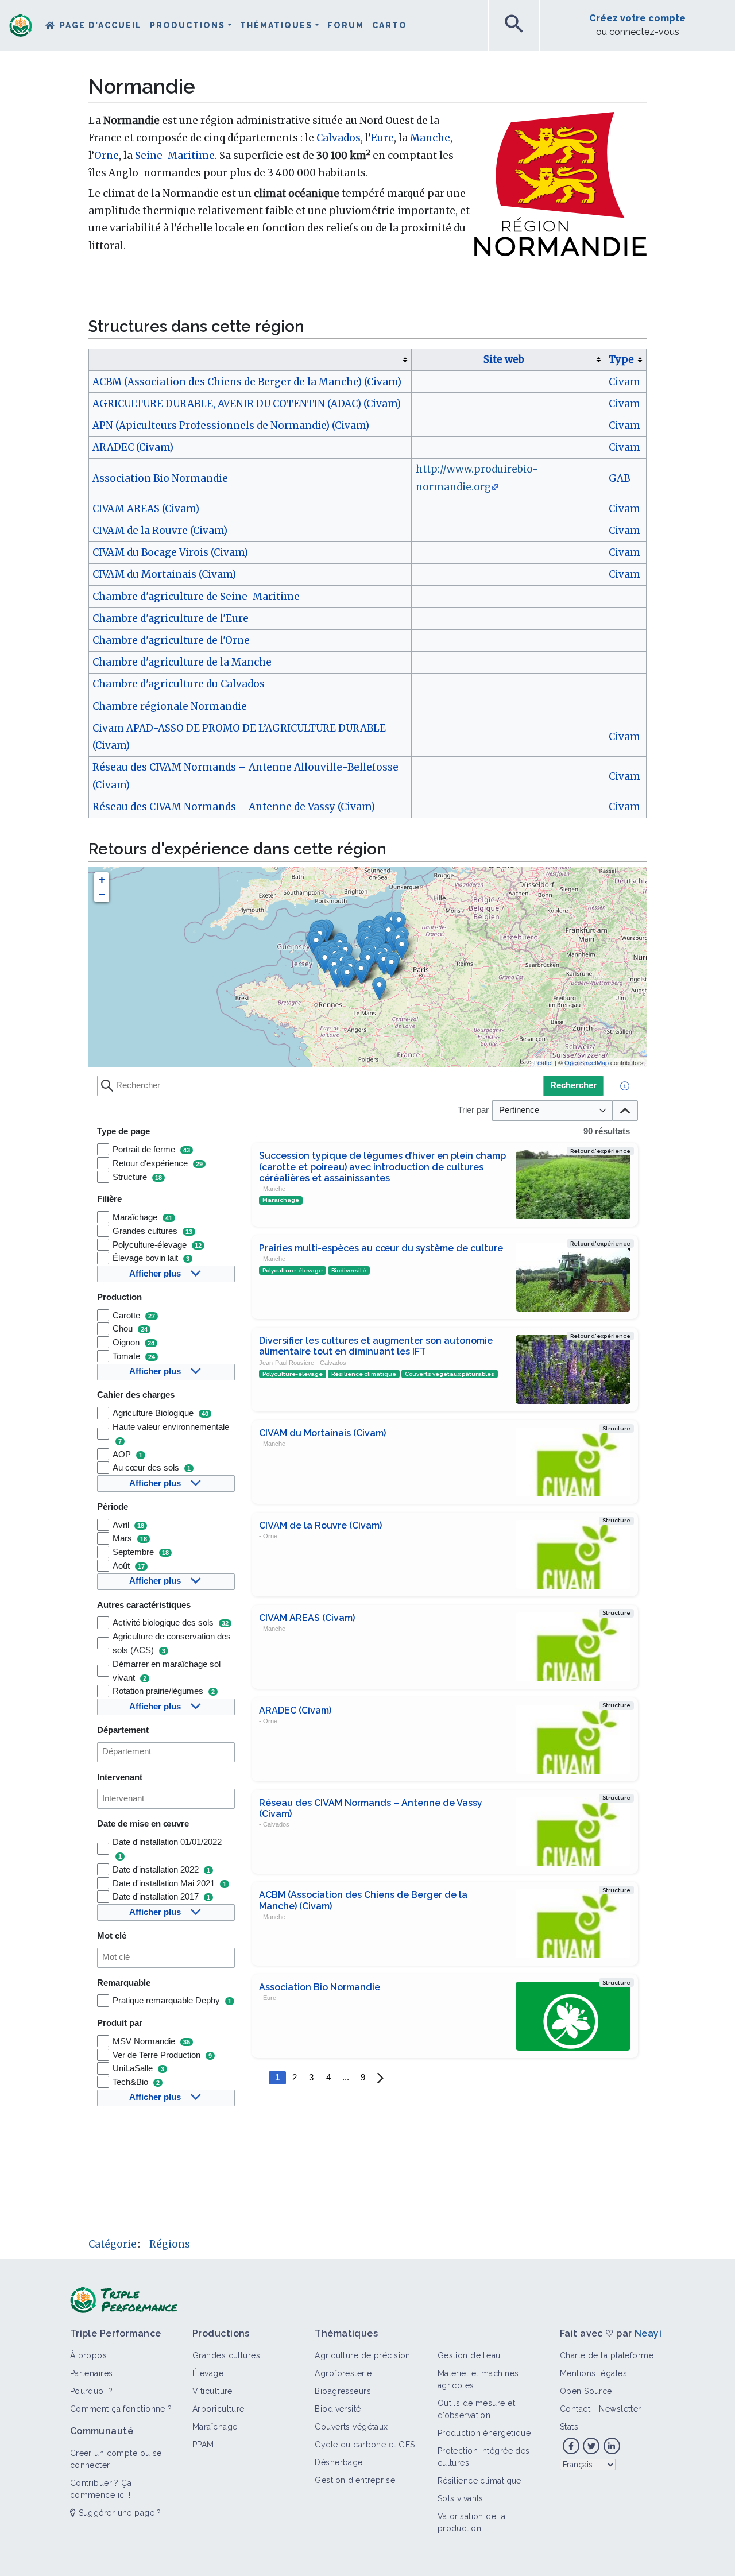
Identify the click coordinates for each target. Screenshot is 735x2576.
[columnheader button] (250, 359)
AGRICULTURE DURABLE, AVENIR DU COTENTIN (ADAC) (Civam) (247, 404)
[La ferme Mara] (361, 972)
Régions (170, 2244)
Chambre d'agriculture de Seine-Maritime (196, 597)
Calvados (339, 138)
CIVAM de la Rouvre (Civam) (160, 531)
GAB (619, 478)
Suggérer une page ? (119, 2513)
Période (113, 1507)
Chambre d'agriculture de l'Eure (171, 618)
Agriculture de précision (363, 2355)
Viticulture (212, 2391)
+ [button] (102, 879)
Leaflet (543, 1062)
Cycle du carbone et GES (365, 2445)
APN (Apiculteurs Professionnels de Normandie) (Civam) (231, 426)
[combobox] (166, 1752)
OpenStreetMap (587, 1062)
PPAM (203, 2445)
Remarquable (124, 1983)
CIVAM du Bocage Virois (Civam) (170, 552)
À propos (89, 2355)
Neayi (648, 2333)
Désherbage (339, 2462)
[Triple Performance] (21, 26)
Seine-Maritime (175, 156)
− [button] (102, 894)
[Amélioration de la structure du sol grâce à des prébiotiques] (399, 924)
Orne (107, 156)
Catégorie (113, 2244)
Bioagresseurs (343, 2391)
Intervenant (120, 1777)
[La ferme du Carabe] (391, 966)
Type (621, 359)
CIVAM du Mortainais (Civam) (164, 574)
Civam (624, 382)
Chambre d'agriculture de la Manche (182, 662)
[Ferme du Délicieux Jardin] (379, 989)
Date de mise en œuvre (143, 1824)
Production (119, 1297)
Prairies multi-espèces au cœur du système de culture (381, 1248)
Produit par (120, 2023)
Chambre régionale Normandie (170, 706)
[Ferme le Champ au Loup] (325, 962)
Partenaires (92, 2373)
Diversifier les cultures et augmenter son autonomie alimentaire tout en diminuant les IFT (376, 1346)
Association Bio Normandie (160, 478)
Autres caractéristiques (144, 1605)
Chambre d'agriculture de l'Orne (171, 640)
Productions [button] (187, 25)
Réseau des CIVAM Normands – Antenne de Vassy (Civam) (234, 807)
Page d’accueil (101, 25)
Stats (569, 2427)
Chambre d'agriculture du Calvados (179, 684)
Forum (346, 25)
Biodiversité (338, 2409)
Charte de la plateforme (607, 2355)
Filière (109, 1199)
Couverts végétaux (351, 2427)
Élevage (208, 2373)
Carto (390, 25)
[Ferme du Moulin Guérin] (347, 976)
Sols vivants (461, 2498)
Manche (430, 138)
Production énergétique (484, 2433)
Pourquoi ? (91, 2391)
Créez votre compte (637, 18)
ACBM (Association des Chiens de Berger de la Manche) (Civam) (247, 382)
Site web (504, 359)
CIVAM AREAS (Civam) (146, 509)
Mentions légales (593, 2373)
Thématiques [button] (276, 25)
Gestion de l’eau (469, 2355)
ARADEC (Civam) (133, 447)
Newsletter (620, 2409)
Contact (575, 2409)
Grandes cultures (226, 2355)
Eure (382, 138)
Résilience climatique (479, 2481)
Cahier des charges (136, 1395)
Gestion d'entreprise (355, 2480)
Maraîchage (215, 2427)
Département (123, 1730)
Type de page (123, 1131)
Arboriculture (218, 2409)
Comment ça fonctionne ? (121, 2409)
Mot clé (112, 1936)
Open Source (586, 2391)
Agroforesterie (343, 2373)
